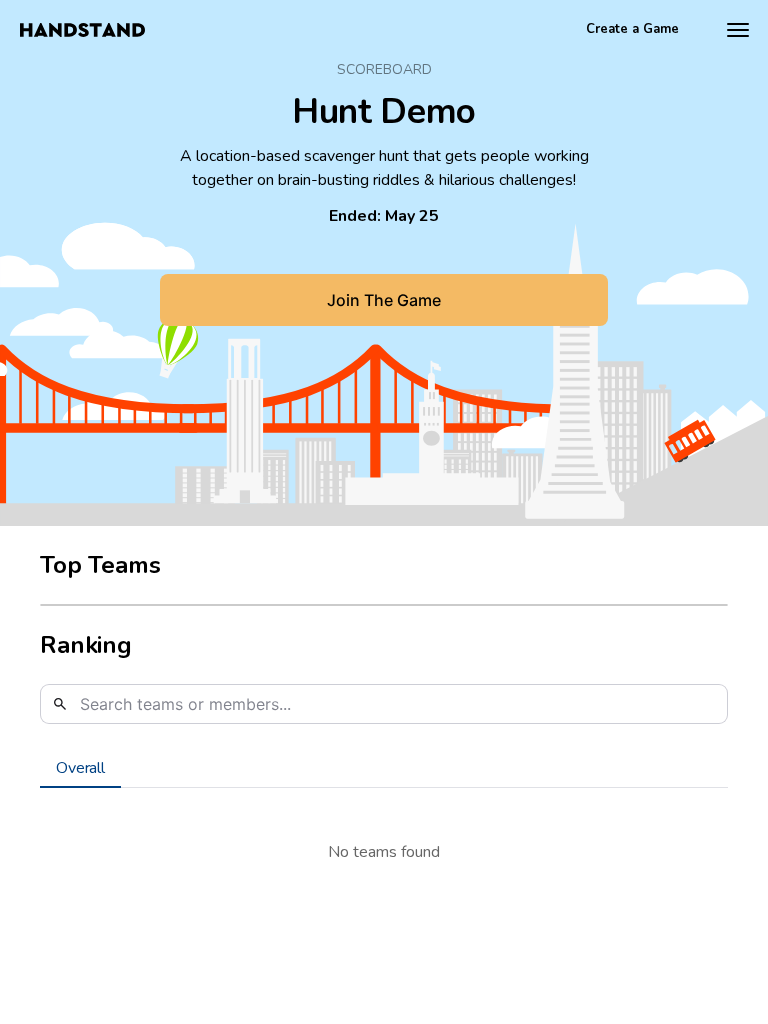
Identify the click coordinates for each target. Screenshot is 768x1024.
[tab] (80, 768)
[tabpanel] (384, 852)
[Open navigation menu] (738, 30)
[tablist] (384, 768)
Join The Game (384, 300)
